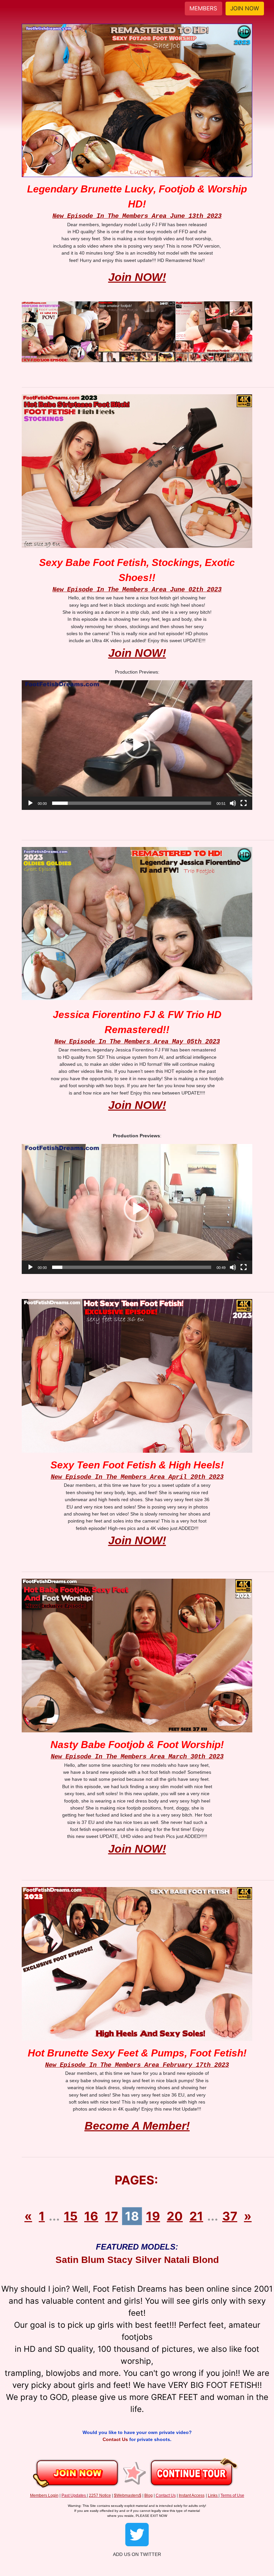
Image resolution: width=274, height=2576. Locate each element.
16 (91, 2216)
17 (111, 2216)
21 (196, 2216)
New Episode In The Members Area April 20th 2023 (137, 1477)
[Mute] (233, 803)
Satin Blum (80, 2260)
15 (71, 2216)
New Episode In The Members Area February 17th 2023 (137, 2065)
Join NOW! (137, 277)
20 (175, 2216)
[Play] (30, 803)
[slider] (132, 803)
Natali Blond (191, 2260)
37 (230, 2216)
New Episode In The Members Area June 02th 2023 (137, 590)
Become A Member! (137, 2126)
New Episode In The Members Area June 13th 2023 (137, 216)
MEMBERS (203, 8)
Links (213, 2495)
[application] (137, 745)
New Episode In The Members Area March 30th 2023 (137, 1757)
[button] (137, 745)
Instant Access (192, 2495)
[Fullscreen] (244, 803)
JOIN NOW (245, 8)
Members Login (44, 2495)
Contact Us (116, 2439)
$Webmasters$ (128, 2495)
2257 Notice (100, 2495)
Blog (149, 2495)
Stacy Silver (134, 2260)
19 (153, 2216)
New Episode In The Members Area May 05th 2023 (137, 1042)
